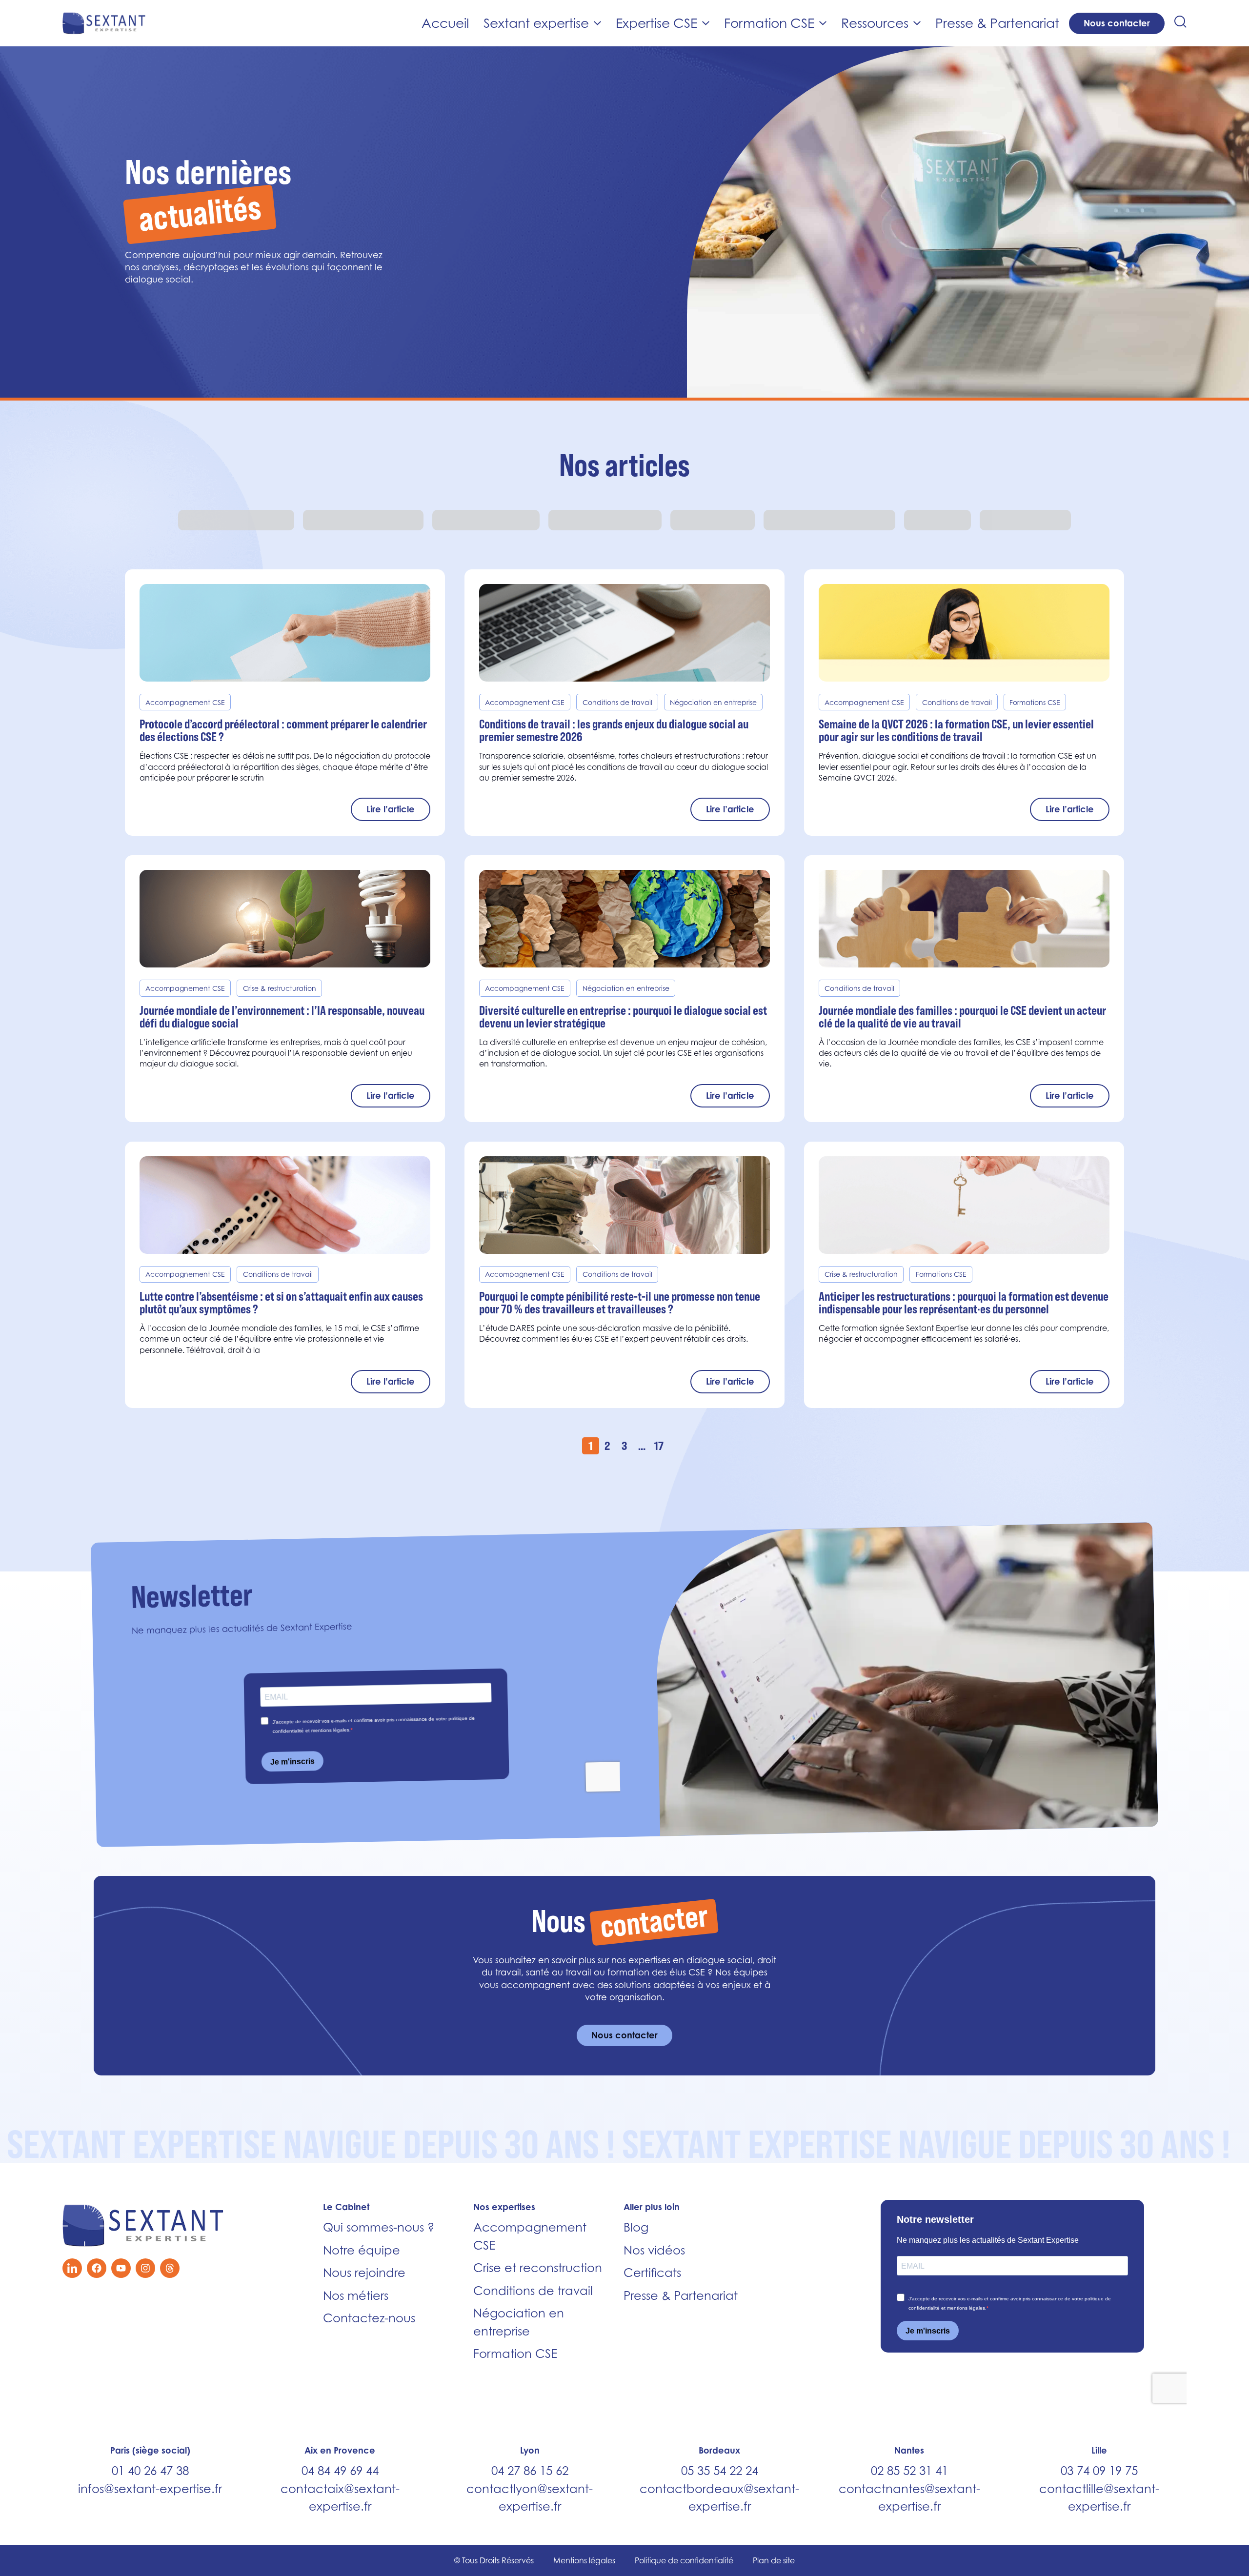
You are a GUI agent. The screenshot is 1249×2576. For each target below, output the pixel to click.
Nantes (909, 2450)
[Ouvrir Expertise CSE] (706, 23)
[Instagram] (145, 2268)
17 (659, 1446)
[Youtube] (121, 2268)
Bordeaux (719, 2450)
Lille (1099, 2450)
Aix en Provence (340, 2450)
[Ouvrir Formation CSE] (823, 23)
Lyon (530, 2450)
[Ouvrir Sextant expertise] (597, 23)
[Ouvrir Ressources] (917, 23)
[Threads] (170, 2268)
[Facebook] (97, 2268)
